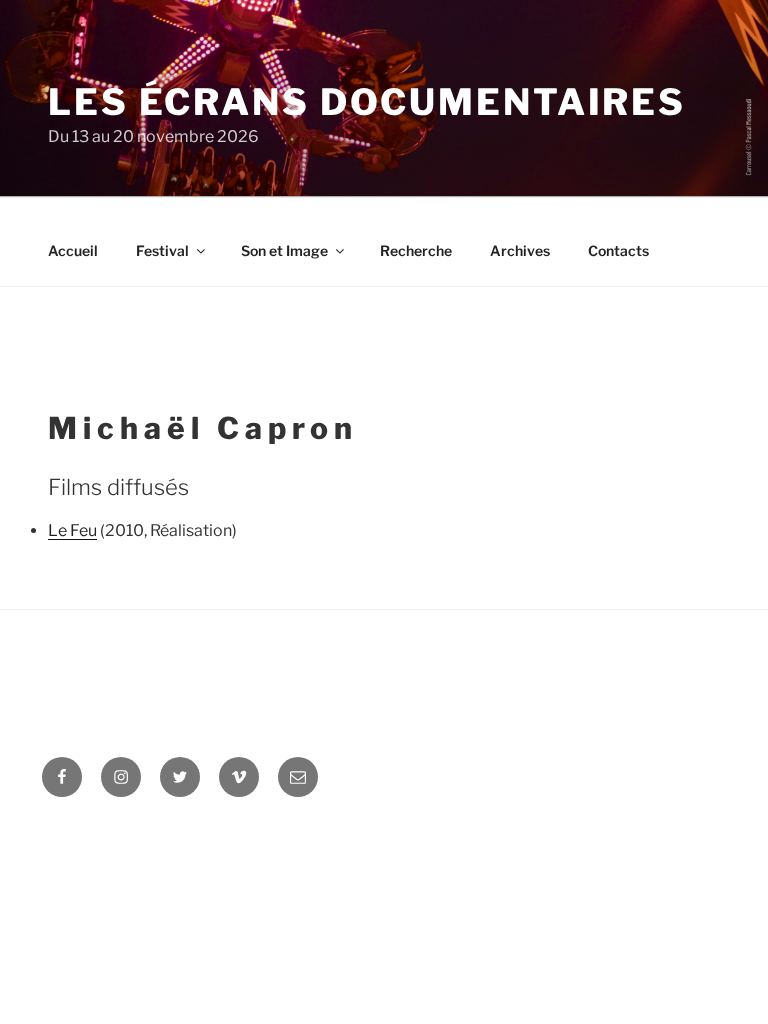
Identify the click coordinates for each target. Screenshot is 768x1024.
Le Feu (72, 530)
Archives (520, 250)
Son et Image (284, 250)
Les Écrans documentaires (367, 102)
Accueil (73, 250)
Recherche (416, 250)
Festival (162, 250)
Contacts (618, 250)
